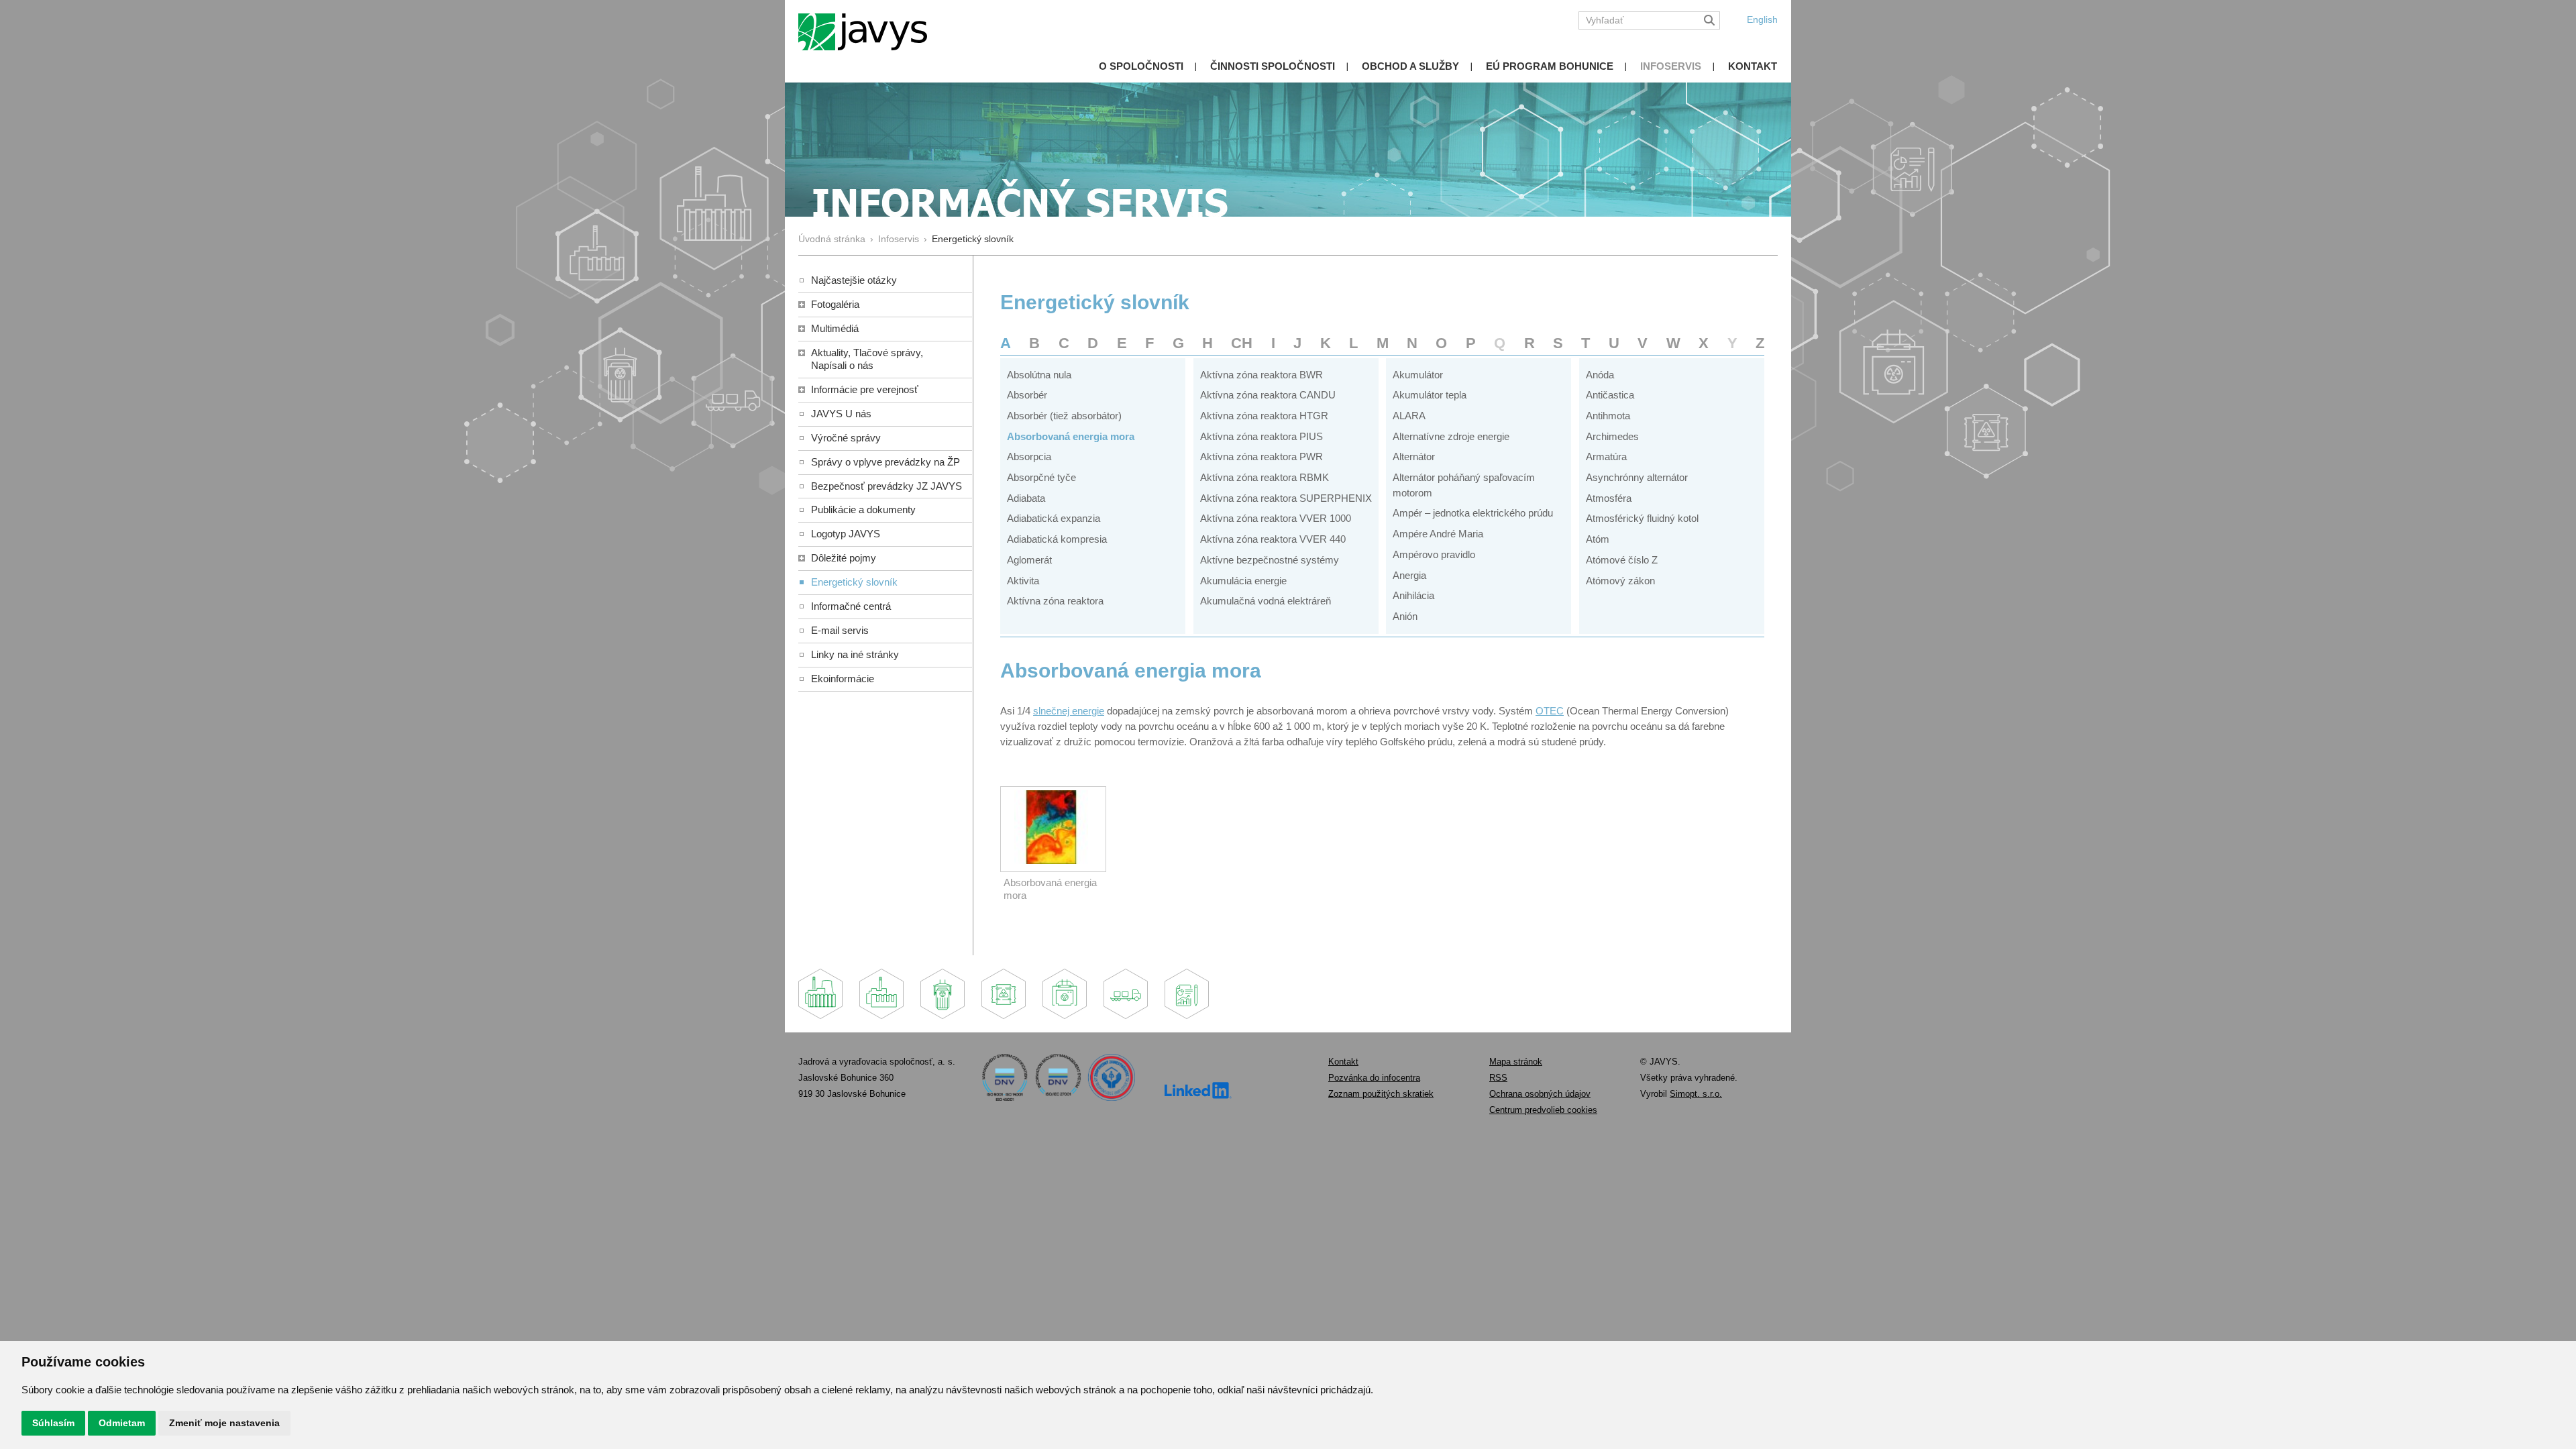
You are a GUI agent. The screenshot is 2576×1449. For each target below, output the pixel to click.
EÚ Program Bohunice (1550, 66)
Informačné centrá (851, 606)
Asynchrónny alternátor (1637, 477)
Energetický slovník (854, 582)
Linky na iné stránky (855, 654)
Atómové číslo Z (1622, 560)
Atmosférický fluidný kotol (1642, 518)
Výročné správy (846, 438)
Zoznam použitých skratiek (1381, 1094)
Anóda (1600, 375)
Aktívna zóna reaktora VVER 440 (1273, 539)
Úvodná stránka (832, 239)
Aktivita (1023, 581)
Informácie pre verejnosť (865, 389)
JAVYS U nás (841, 414)
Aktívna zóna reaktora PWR (1262, 457)
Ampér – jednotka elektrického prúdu (1473, 513)
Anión (1405, 616)
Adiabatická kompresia (1057, 539)
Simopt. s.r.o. (1696, 1094)
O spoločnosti (1141, 66)
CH (1242, 343)
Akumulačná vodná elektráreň (1266, 601)
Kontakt (1753, 66)
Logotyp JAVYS (846, 534)
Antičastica (1610, 395)
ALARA (1409, 416)
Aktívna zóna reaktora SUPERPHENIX (1286, 498)
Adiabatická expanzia (1054, 518)
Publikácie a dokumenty (863, 509)
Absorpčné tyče (1041, 477)
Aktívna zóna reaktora (1055, 601)
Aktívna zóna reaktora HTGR (1264, 416)
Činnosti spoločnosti (1273, 66)
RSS (1498, 1078)
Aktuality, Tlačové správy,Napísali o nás (867, 359)
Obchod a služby (1410, 66)
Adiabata (1026, 498)
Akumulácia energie (1243, 581)
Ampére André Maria (1438, 534)
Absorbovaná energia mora (1071, 436)
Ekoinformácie (843, 679)
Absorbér (1027, 395)
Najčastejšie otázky (854, 280)
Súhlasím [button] (53, 1423)
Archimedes (1612, 436)
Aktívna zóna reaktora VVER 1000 (1276, 518)
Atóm (1598, 539)
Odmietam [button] (122, 1423)
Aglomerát (1029, 560)
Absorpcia (1029, 457)
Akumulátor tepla (1430, 395)
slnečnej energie (1069, 711)
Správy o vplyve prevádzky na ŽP (885, 462)
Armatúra (1606, 457)
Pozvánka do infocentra (1374, 1078)
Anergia (1409, 575)
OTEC (1550, 711)
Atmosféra (1609, 498)
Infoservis (1671, 66)
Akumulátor (1418, 375)
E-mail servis (840, 630)
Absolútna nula (1039, 375)
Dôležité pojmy (844, 558)
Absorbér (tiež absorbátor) (1064, 416)
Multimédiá (835, 328)
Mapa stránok (1516, 1062)
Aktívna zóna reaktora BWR (1262, 375)
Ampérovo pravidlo (1434, 554)
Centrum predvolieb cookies (1543, 1110)
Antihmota (1608, 416)
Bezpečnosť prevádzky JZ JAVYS (887, 486)
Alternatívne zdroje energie (1451, 436)
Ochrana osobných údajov (1540, 1094)
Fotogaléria (835, 304)
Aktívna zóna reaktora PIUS (1262, 436)
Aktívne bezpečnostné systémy (1270, 560)
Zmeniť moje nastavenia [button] (224, 1423)
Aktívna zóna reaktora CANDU (1268, 395)
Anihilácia (1413, 595)
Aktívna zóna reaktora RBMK (1265, 477)
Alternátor (1414, 457)
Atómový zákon (1620, 581)
